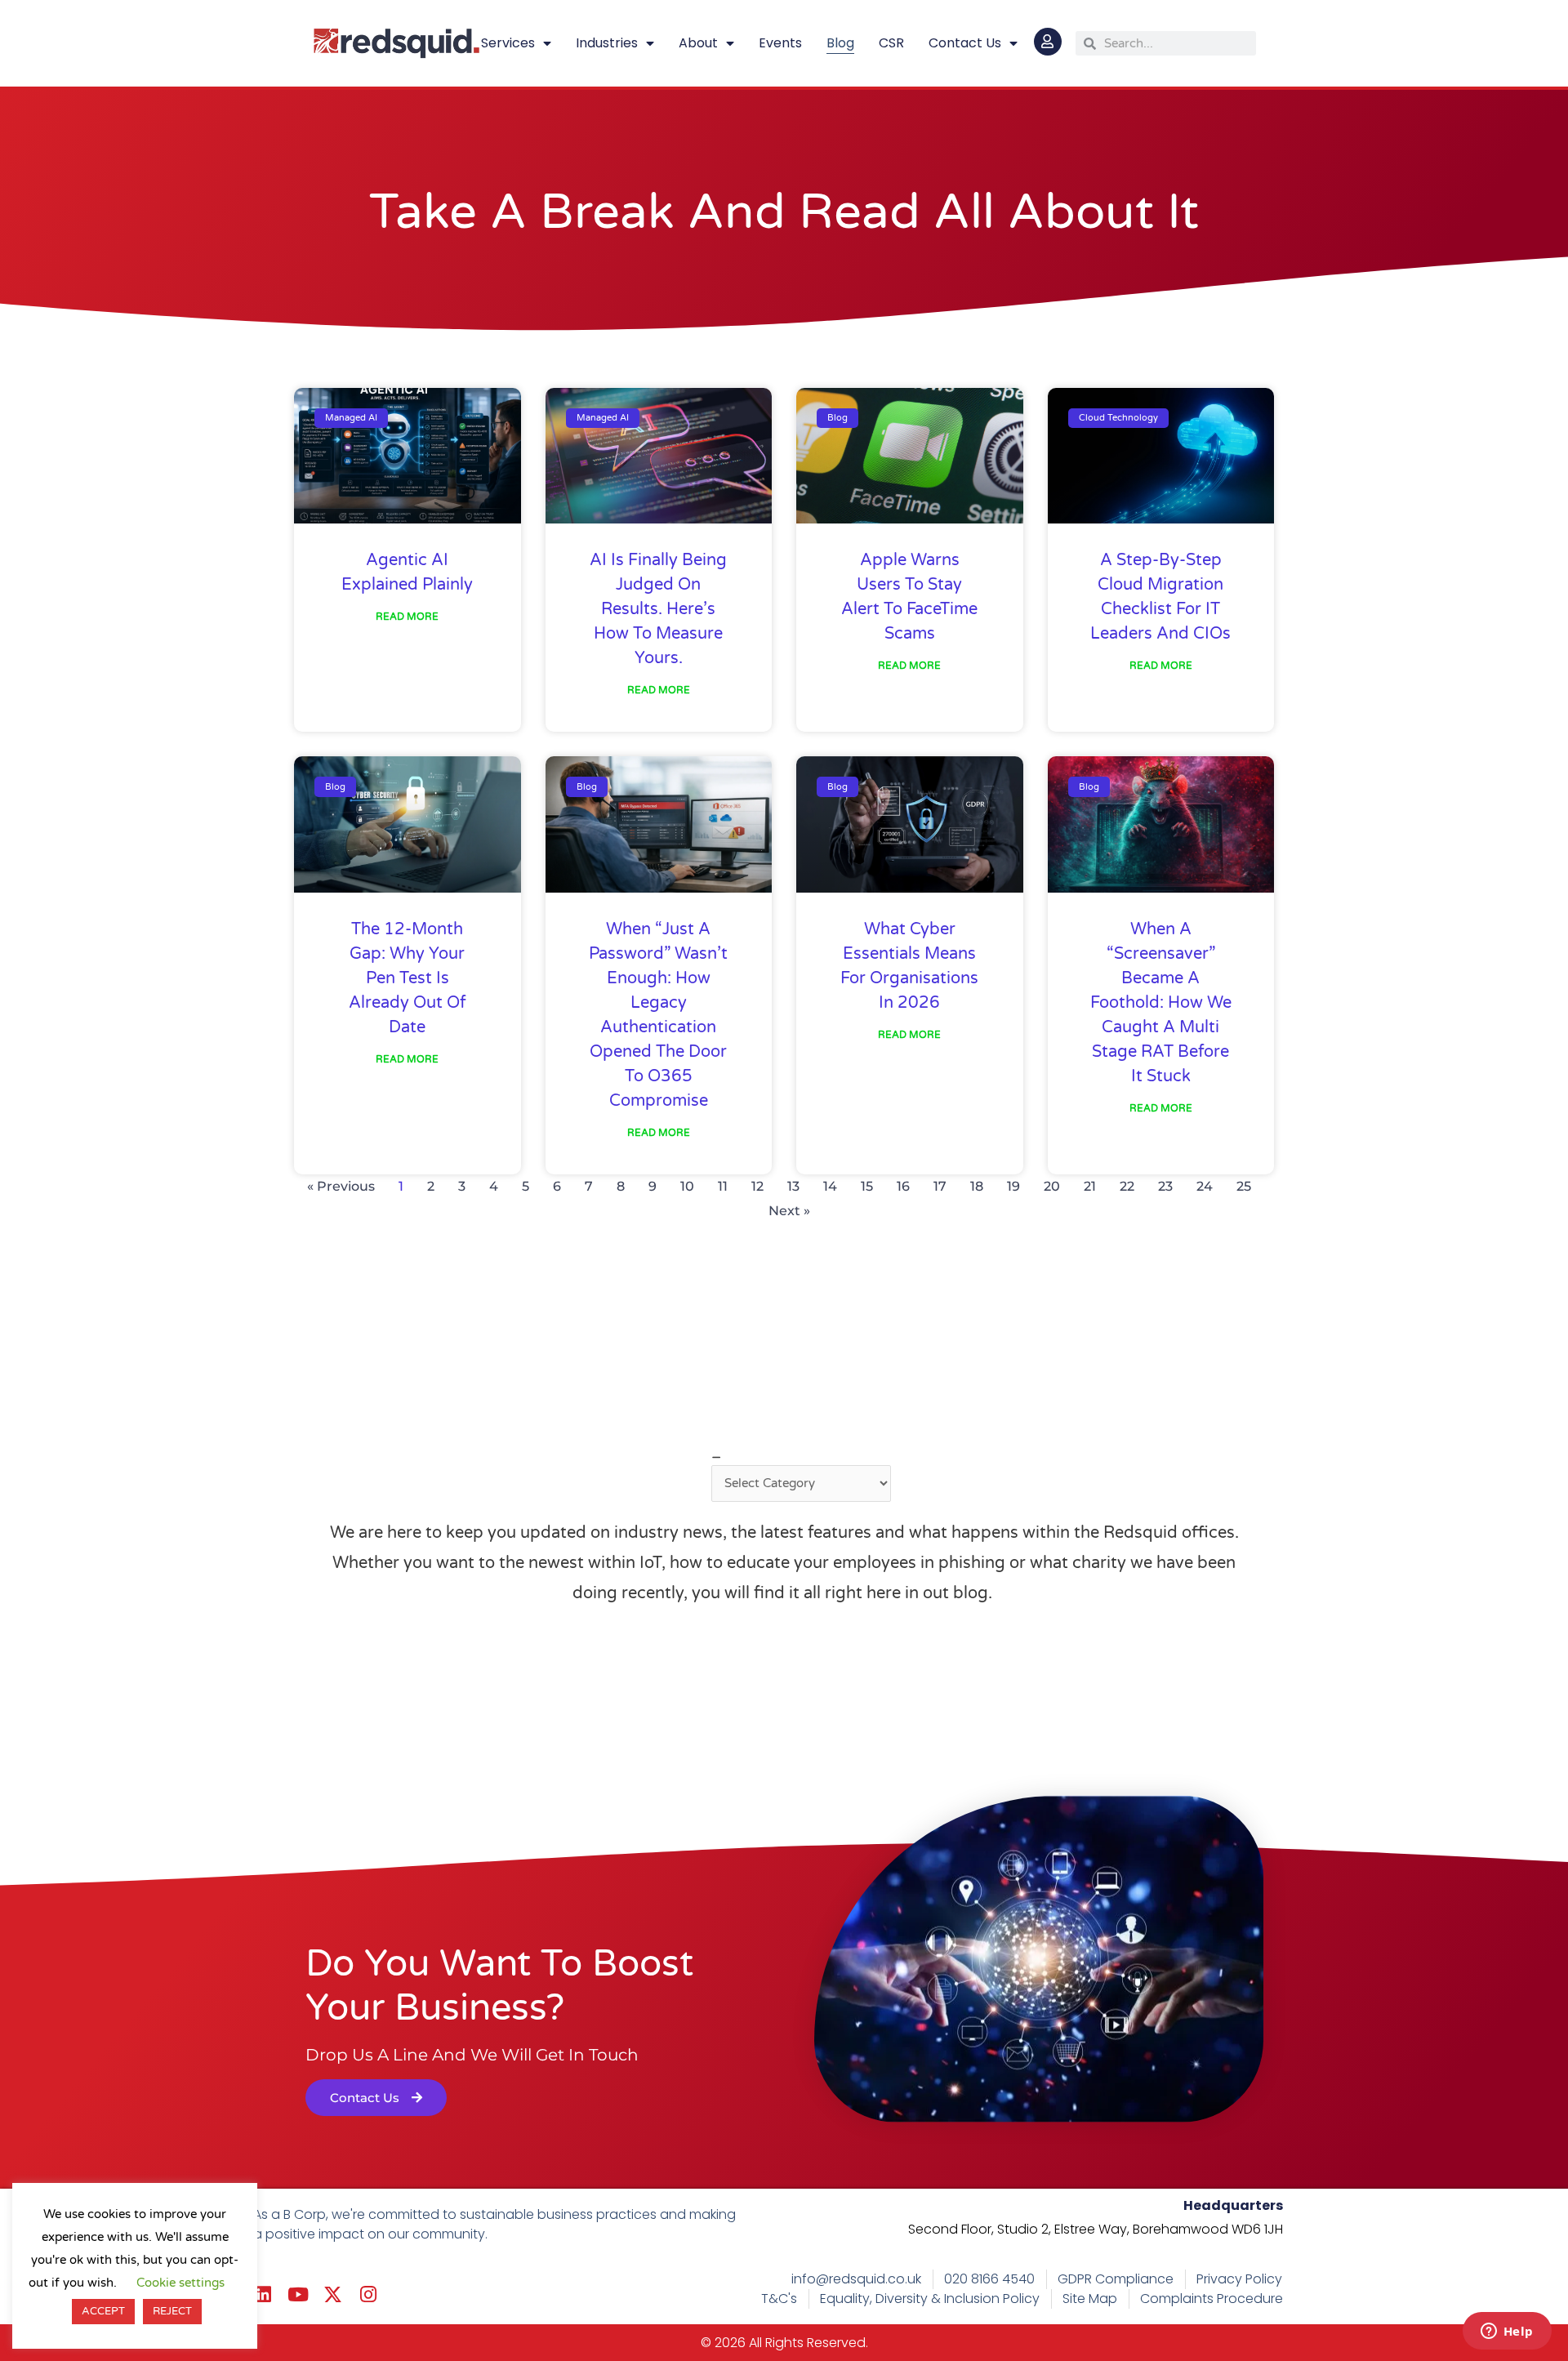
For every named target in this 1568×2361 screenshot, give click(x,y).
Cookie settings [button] (180, 2283)
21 (1090, 1186)
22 (1127, 1186)
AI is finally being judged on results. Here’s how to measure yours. (658, 609)
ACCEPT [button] (103, 2311)
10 (687, 1186)
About (698, 43)
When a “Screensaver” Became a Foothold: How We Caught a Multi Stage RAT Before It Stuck (1161, 1003)
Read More (407, 617)
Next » (789, 1211)
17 (940, 1186)
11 (723, 1186)
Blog (840, 43)
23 (1165, 1186)
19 (1013, 1186)
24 (1205, 1186)
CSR (891, 43)
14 (830, 1186)
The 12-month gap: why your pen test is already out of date (408, 978)
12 (757, 1186)
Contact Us (965, 43)
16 (903, 1186)
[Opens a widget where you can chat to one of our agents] (1507, 2332)
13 (793, 1186)
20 (1052, 1186)
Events (780, 43)
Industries (607, 43)
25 (1244, 1186)
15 (867, 1186)
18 (977, 1186)
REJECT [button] (172, 2311)
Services (508, 43)
